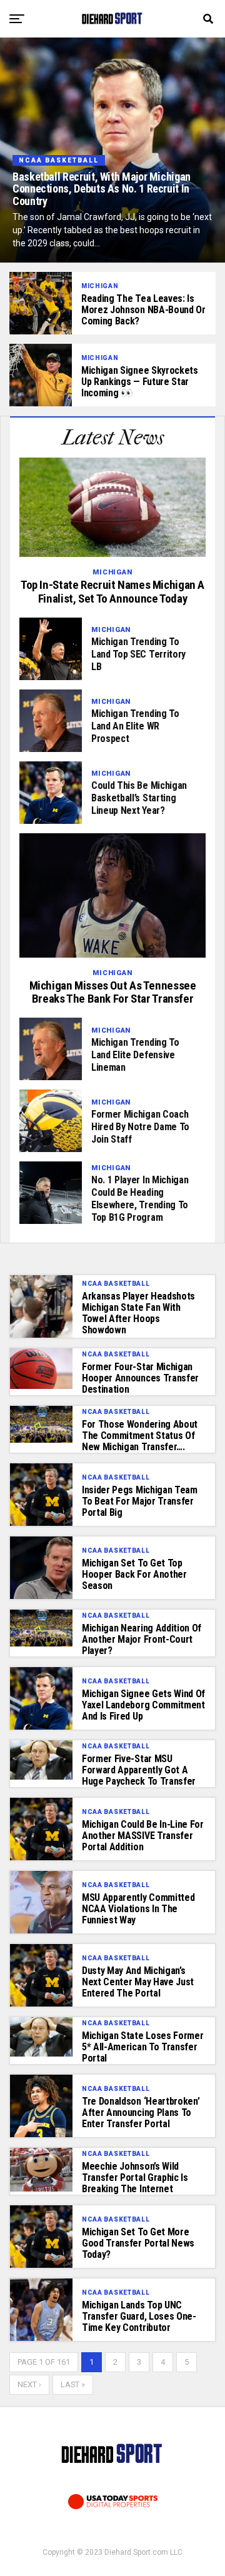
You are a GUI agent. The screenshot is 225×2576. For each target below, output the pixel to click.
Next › (29, 2384)
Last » (73, 2384)
